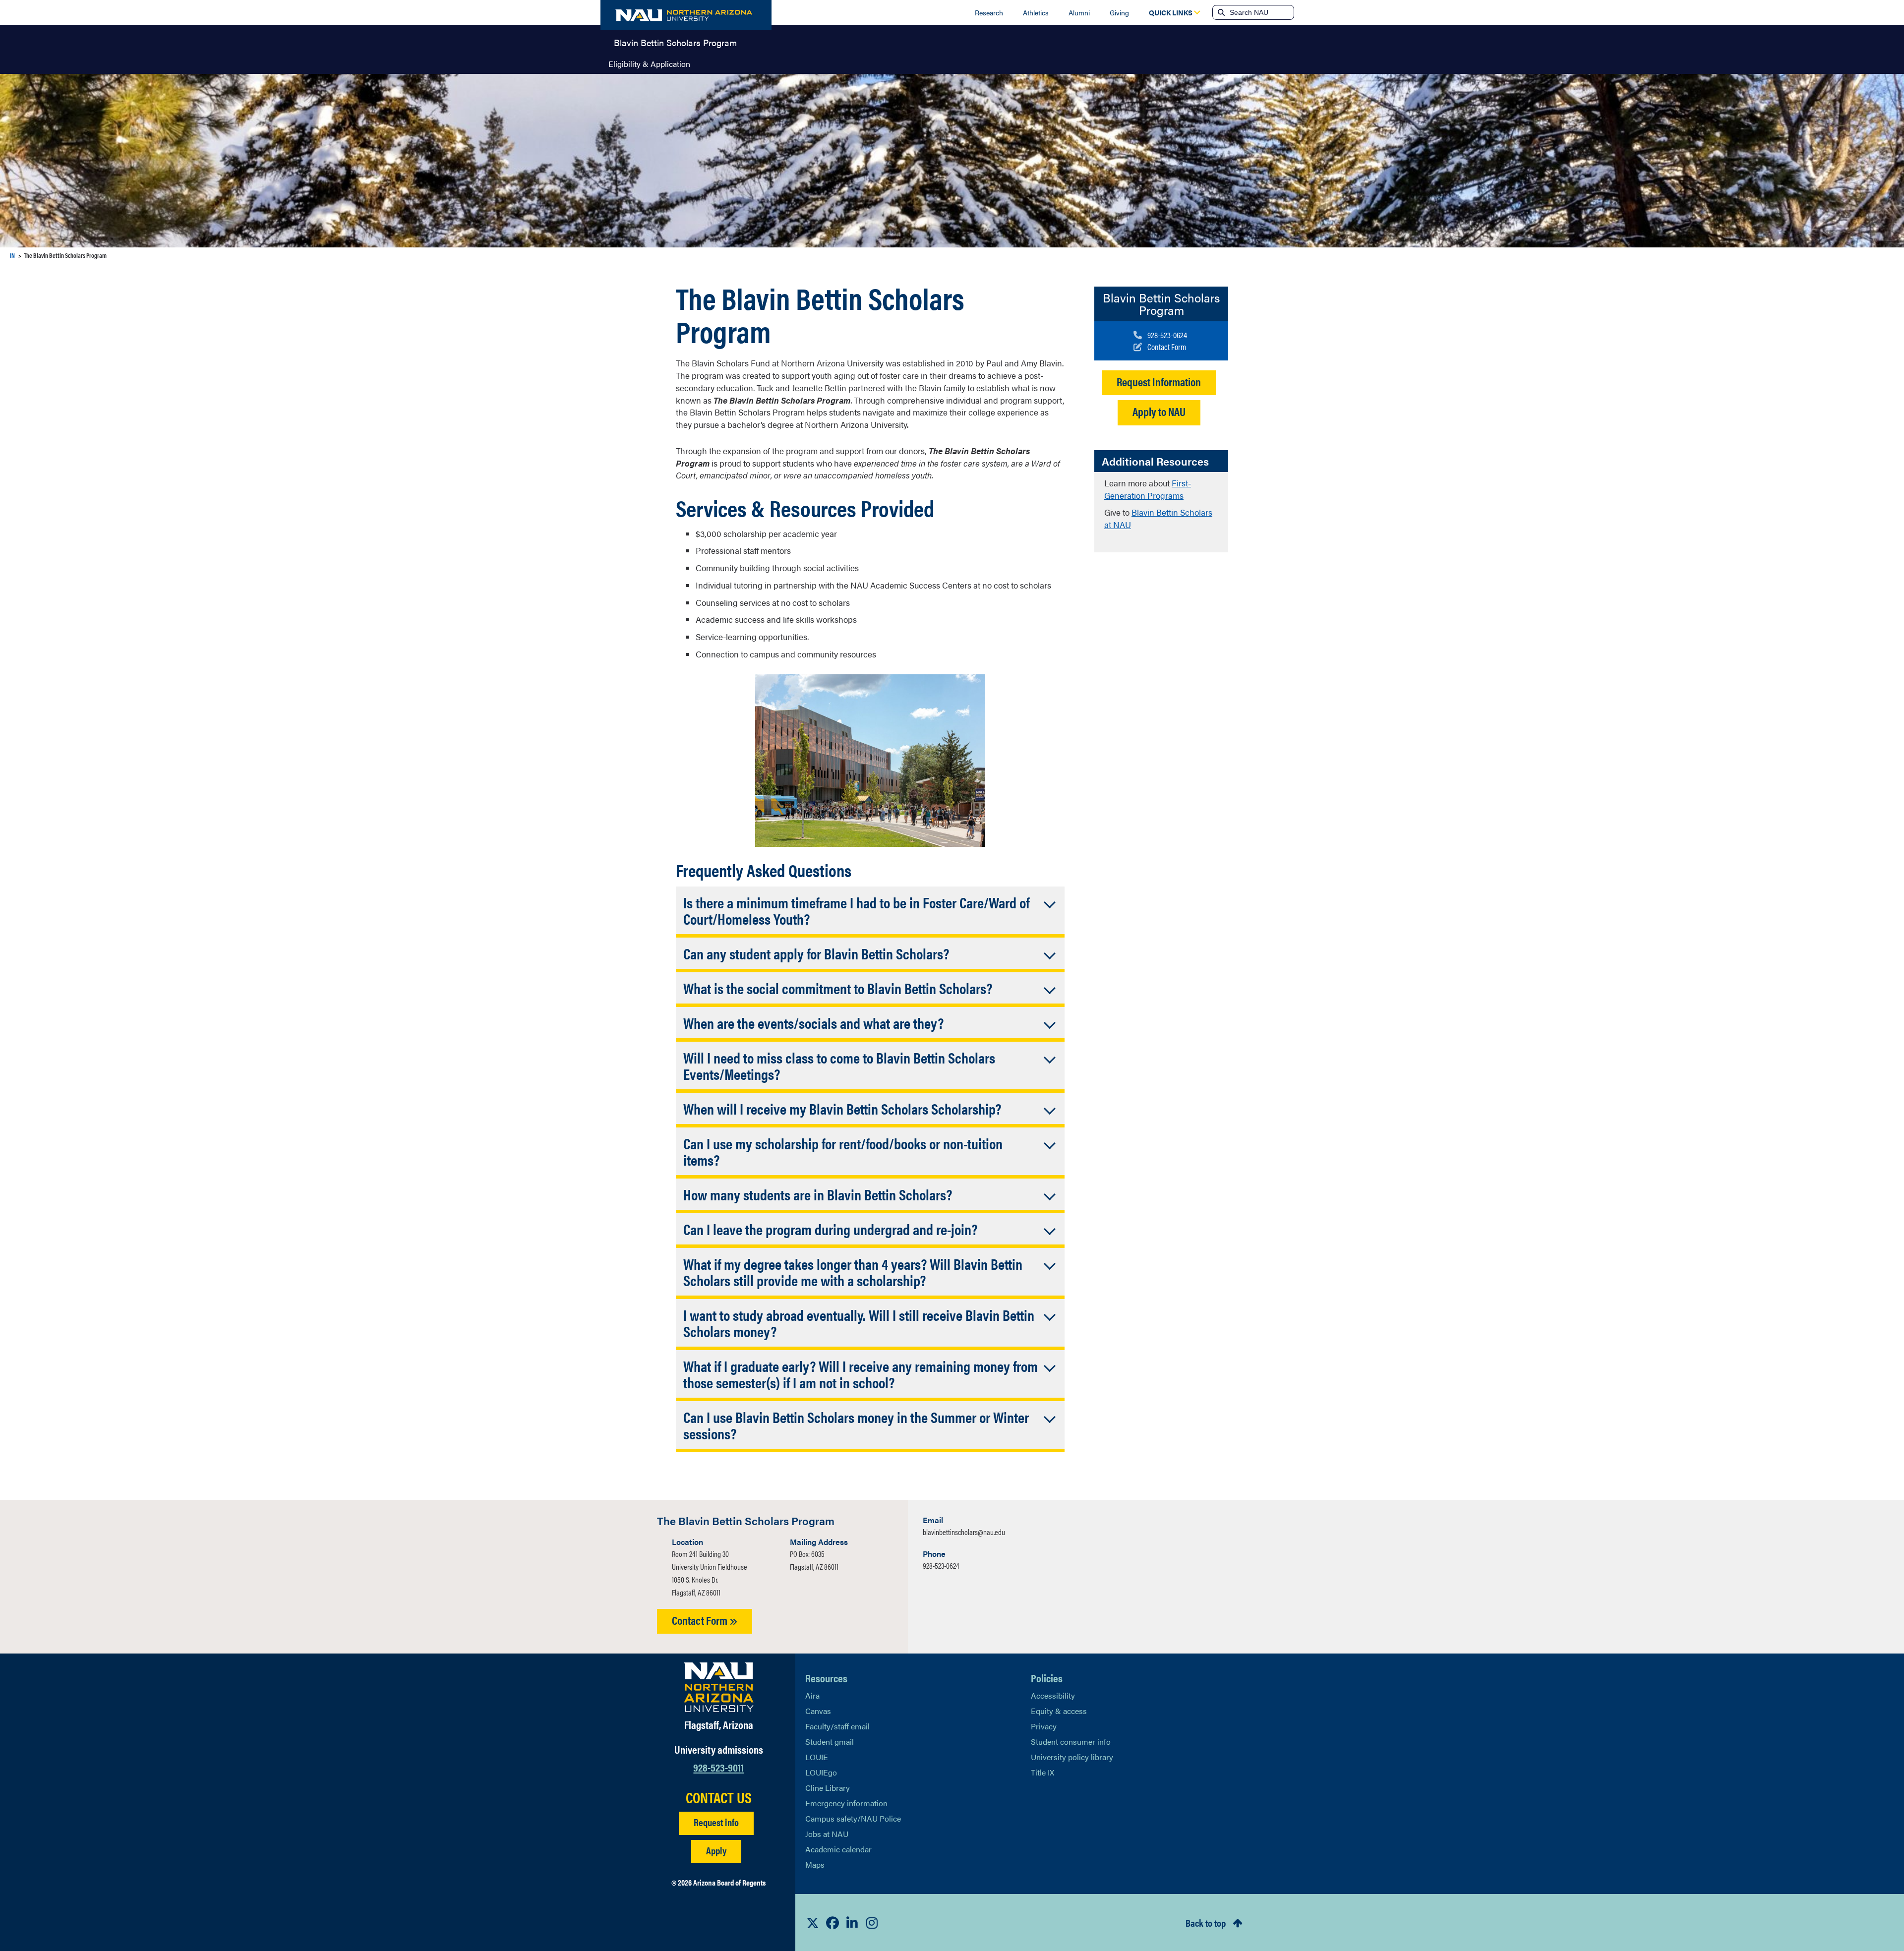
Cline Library (828, 1788)
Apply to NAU (1159, 411)
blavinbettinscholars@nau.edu (964, 1532)
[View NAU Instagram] (872, 1923)
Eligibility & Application (649, 64)
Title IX (1042, 1772)
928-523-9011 (718, 1767)
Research (989, 12)
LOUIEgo (821, 1772)
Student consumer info (1071, 1742)
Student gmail (830, 1742)
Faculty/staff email (837, 1726)
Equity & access (1059, 1711)
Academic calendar (838, 1849)
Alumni (1079, 12)
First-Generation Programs (1148, 489)
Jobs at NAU (827, 1834)
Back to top (1206, 1922)
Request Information (1159, 382)
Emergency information (846, 1803)
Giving (1119, 12)
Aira (812, 1695)
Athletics (1036, 12)
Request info (716, 1822)
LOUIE (817, 1757)
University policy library (1072, 1757)
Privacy (1044, 1726)
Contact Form (701, 1620)
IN (12, 255)
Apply (716, 1850)
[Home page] (686, 15)
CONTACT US (719, 1797)
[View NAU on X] (813, 1923)
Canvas (818, 1711)
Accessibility (1053, 1695)
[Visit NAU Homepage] (719, 1687)
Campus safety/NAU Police (853, 1818)
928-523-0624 (941, 1566)
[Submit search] (1220, 12)
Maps (815, 1864)
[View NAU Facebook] (833, 1923)
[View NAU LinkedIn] (852, 1923)
